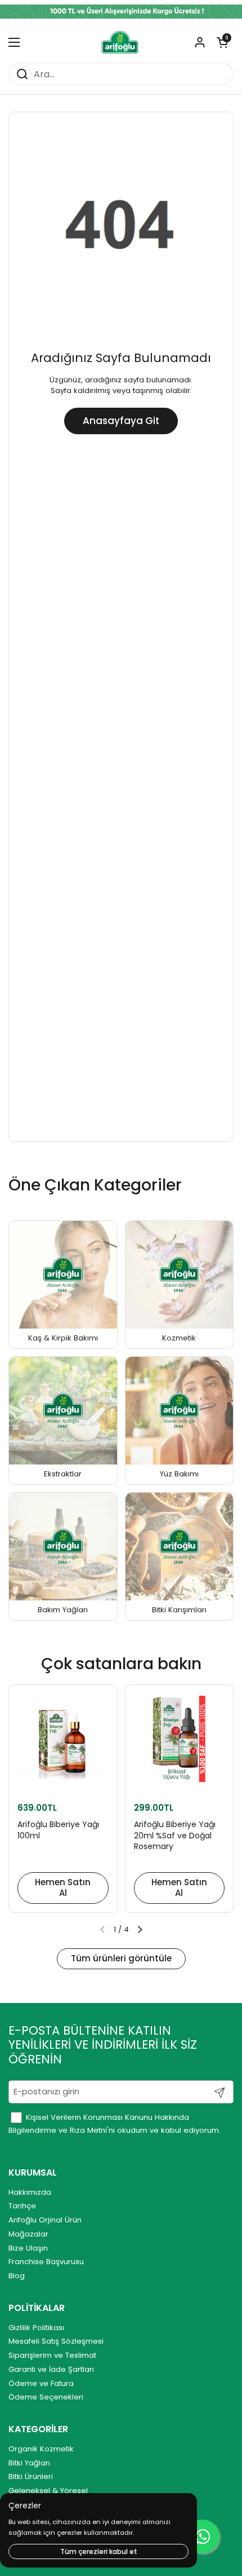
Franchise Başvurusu (46, 2262)
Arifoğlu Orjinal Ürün (45, 2220)
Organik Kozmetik (41, 2449)
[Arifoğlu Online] (120, 42)
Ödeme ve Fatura (41, 2383)
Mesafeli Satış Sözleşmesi (56, 2341)
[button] (222, 42)
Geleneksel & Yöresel (48, 2491)
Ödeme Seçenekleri (46, 2397)
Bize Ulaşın (28, 2248)
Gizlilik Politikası (36, 2328)
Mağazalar (28, 2234)
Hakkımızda (30, 2192)
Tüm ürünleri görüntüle (121, 1958)
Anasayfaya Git (121, 421)
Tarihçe (22, 2206)
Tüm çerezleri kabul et (99, 2551)
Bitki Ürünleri (31, 2476)
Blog (17, 2276)
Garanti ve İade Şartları (51, 2369)
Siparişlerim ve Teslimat (52, 2355)
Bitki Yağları (29, 2463)
